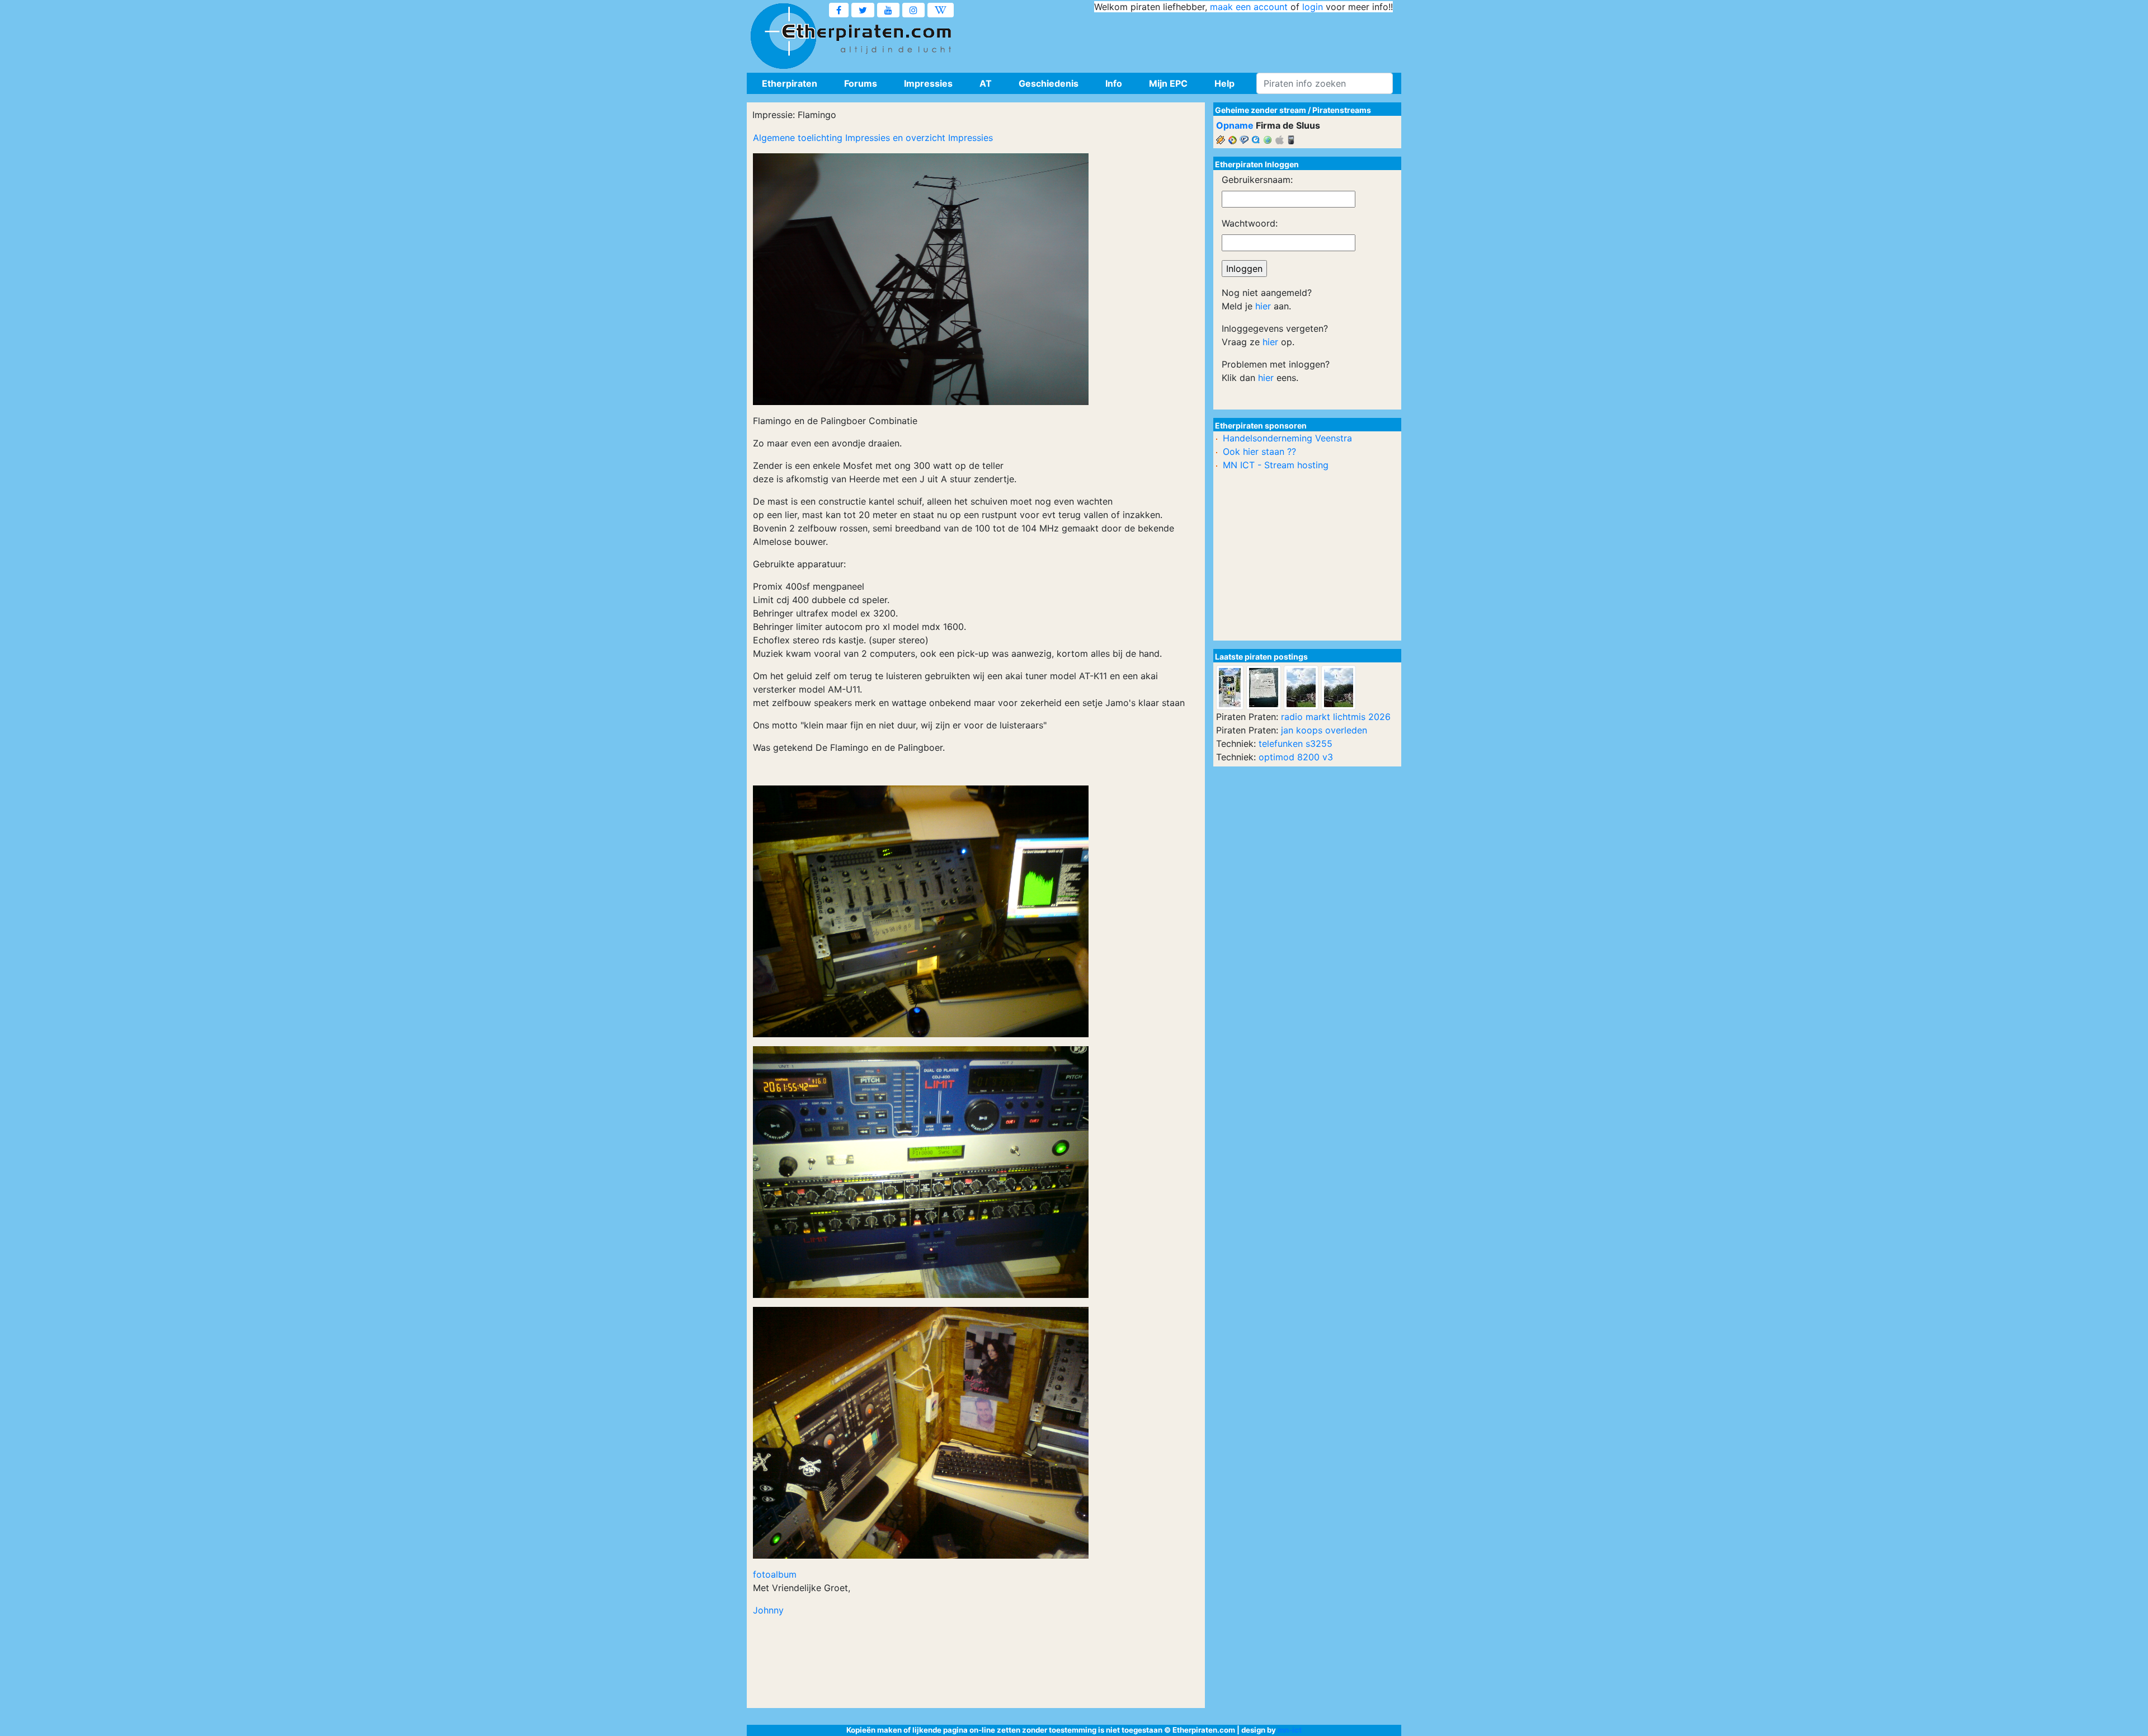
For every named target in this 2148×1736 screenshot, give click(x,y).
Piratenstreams (1342, 110)
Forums (861, 83)
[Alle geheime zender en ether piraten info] (783, 36)
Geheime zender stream (1261, 110)
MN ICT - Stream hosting (1276, 465)
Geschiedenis (1049, 83)
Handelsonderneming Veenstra (1287, 438)
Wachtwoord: (1250, 223)
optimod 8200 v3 (1296, 757)
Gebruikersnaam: (1257, 180)
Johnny (768, 1610)
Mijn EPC (1168, 83)
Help (1224, 83)
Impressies (928, 83)
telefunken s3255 (1296, 744)
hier (1263, 306)
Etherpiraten (790, 83)
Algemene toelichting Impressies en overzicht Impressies (873, 138)
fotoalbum (775, 1574)
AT (986, 83)
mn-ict (1290, 1730)
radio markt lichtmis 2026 (1336, 717)
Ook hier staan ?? (1259, 451)
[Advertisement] (1189, 39)
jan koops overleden (1324, 730)
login (1313, 7)
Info (1114, 83)
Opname (1235, 125)
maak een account (1249, 7)
